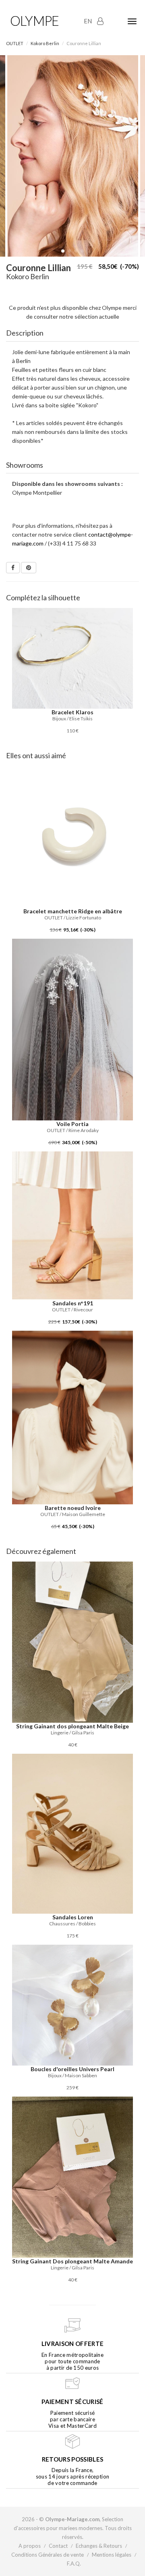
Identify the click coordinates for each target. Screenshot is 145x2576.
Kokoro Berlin (45, 43)
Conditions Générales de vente (48, 2555)
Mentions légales (112, 2555)
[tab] (72, 333)
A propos (30, 2546)
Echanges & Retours (99, 2546)
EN (88, 21)
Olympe (34, 21)
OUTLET (15, 43)
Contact (58, 2546)
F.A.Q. (74, 2564)
